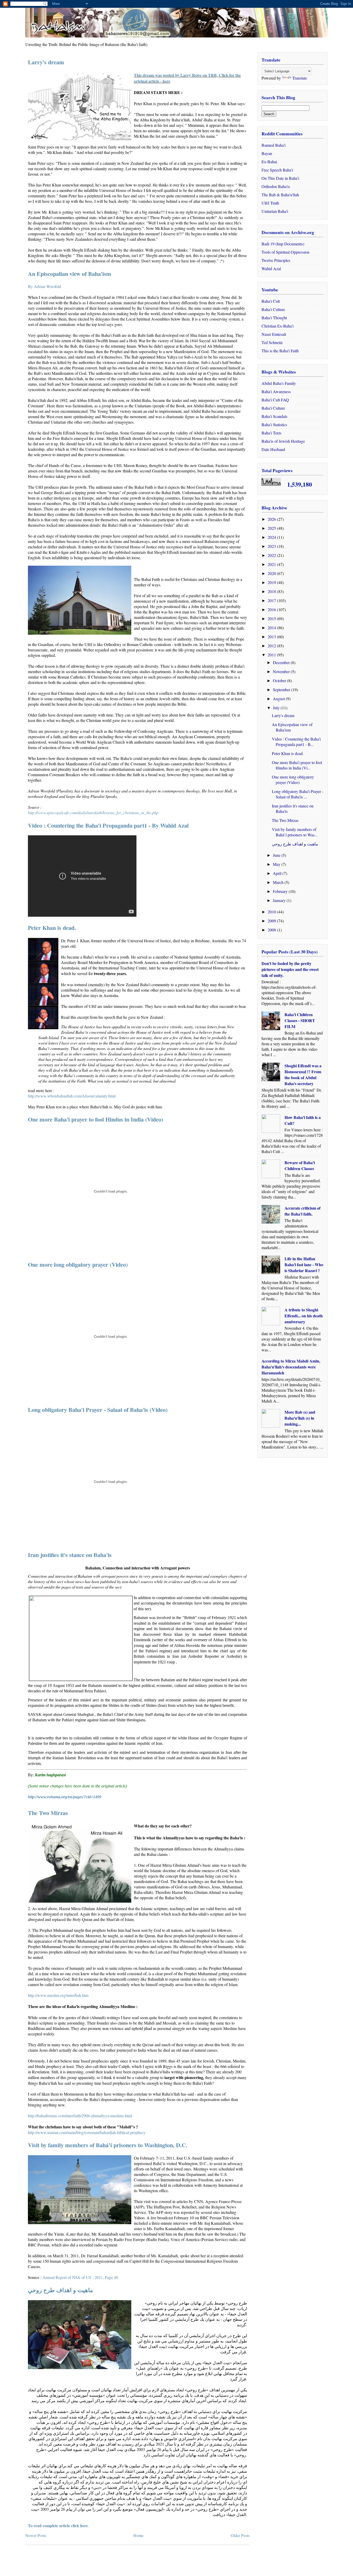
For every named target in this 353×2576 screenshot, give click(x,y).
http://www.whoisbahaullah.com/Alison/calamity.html (72, 1096)
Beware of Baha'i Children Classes (300, 1165)
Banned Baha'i (274, 145)
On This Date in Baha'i (280, 178)
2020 (272, 573)
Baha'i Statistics (274, 425)
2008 (272, 930)
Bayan (267, 153)
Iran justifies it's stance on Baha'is (70, 1555)
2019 (272, 582)
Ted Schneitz (272, 342)
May (277, 864)
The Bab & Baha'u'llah (280, 195)
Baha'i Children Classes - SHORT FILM (300, 1020)
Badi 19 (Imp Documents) (283, 244)
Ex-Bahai (269, 162)
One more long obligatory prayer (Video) (78, 1264)
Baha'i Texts (271, 433)
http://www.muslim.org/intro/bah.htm (58, 1995)
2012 (272, 646)
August (279, 699)
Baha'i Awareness (276, 391)
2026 (272, 519)
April (278, 873)
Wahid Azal (271, 269)
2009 (272, 921)
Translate (300, 78)
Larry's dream (46, 62)
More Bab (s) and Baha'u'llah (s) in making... (300, 1418)
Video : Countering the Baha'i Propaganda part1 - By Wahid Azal (108, 825)
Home (138, 2535)
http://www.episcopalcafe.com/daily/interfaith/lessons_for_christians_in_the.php (93, 812)
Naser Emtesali (274, 334)
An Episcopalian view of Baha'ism (70, 274)
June (277, 855)
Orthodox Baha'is (276, 186)
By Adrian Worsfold (44, 286)
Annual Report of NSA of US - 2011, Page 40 (80, 2277)
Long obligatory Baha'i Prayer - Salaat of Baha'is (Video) (98, 1410)
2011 (272, 655)
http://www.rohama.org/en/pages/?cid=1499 (65, 1797)
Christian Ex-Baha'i (278, 326)
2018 (272, 591)
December (282, 662)
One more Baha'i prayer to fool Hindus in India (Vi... (297, 765)
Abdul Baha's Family (279, 383)
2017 (272, 600)
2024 (272, 537)
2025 (272, 528)
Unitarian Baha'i (275, 211)
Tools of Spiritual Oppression (285, 252)
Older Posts (240, 2535)
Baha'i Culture (273, 309)
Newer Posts (36, 2535)
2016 (272, 609)
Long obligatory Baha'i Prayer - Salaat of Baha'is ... (298, 794)
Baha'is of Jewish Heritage (283, 441)
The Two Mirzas (48, 1813)
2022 (272, 555)
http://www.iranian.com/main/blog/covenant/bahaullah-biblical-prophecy (87, 2132)
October (280, 680)
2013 (272, 637)
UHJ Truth (270, 203)
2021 (272, 564)
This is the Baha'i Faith (280, 351)
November (282, 671)
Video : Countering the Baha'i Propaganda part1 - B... (296, 742)
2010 (272, 912)
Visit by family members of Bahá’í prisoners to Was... (295, 832)
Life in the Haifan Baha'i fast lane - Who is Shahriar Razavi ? (304, 1264)
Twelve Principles (276, 260)
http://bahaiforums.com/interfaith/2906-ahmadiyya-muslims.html (80, 2116)
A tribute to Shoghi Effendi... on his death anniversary (304, 1316)
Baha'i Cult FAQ (275, 400)
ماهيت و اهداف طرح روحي (60, 2290)
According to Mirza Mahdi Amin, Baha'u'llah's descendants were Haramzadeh (291, 1367)
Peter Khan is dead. (52, 928)
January (280, 900)
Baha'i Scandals (274, 416)
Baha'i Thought (274, 318)
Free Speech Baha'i (277, 170)
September (282, 690)
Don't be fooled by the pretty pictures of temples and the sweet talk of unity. (290, 969)
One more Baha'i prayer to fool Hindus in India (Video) (95, 1119)
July (277, 708)
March (279, 882)
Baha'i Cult (271, 301)
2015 (272, 618)
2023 (272, 546)
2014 (272, 628)
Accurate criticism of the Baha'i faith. (302, 1211)
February (281, 891)
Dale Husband (273, 449)
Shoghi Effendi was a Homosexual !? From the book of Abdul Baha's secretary (303, 1075)
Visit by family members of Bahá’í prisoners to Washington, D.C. (108, 2145)
